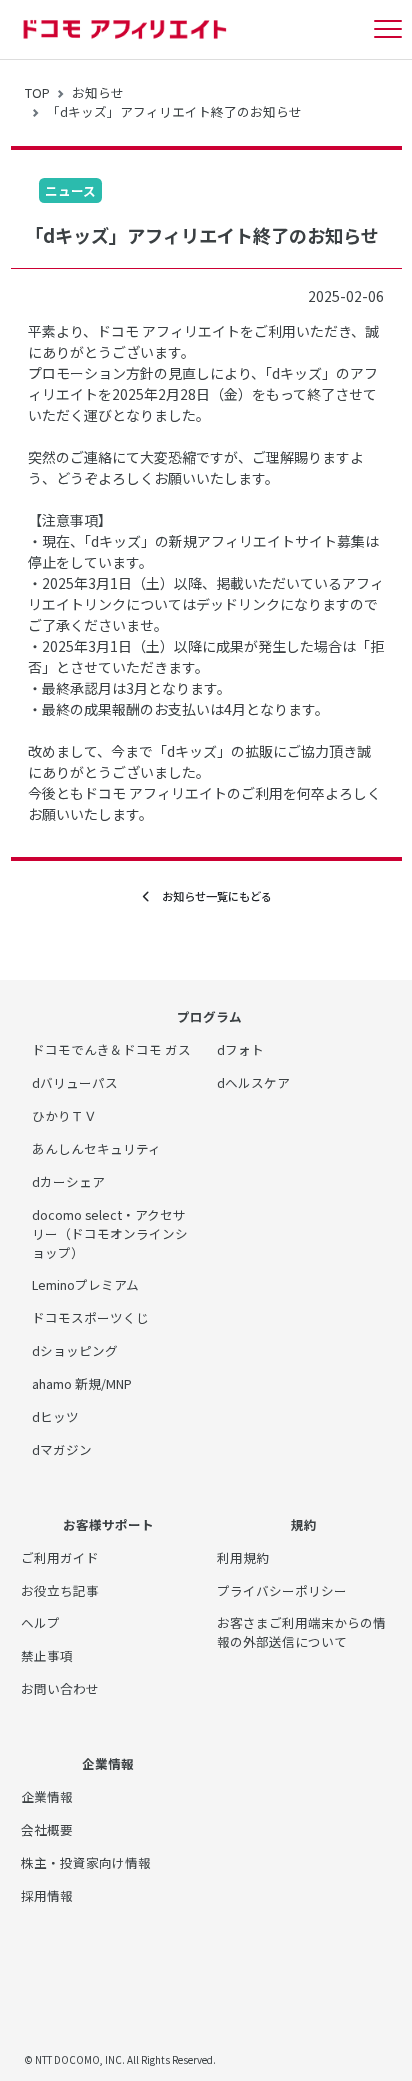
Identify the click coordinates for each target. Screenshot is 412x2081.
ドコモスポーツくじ (90, 1317)
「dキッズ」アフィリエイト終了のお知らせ (174, 111)
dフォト (240, 1049)
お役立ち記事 (60, 1590)
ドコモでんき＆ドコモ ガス (111, 1049)
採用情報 (47, 1895)
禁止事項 (47, 1655)
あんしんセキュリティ (96, 1148)
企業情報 (47, 1796)
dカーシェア (68, 1181)
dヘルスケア (253, 1082)
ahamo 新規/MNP (82, 1383)
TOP (37, 92)
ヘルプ (40, 1622)
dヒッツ (55, 1416)
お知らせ (98, 92)
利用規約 (243, 1557)
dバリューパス (75, 1082)
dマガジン (62, 1449)
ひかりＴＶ (64, 1115)
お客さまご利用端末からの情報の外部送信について (301, 1632)
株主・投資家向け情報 (86, 1862)
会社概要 (47, 1829)
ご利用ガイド (60, 1557)
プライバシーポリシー (282, 1590)
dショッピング (75, 1350)
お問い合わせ (60, 1688)
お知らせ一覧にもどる (211, 896)
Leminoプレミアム (85, 1284)
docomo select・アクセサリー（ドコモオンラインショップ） (110, 1233)
